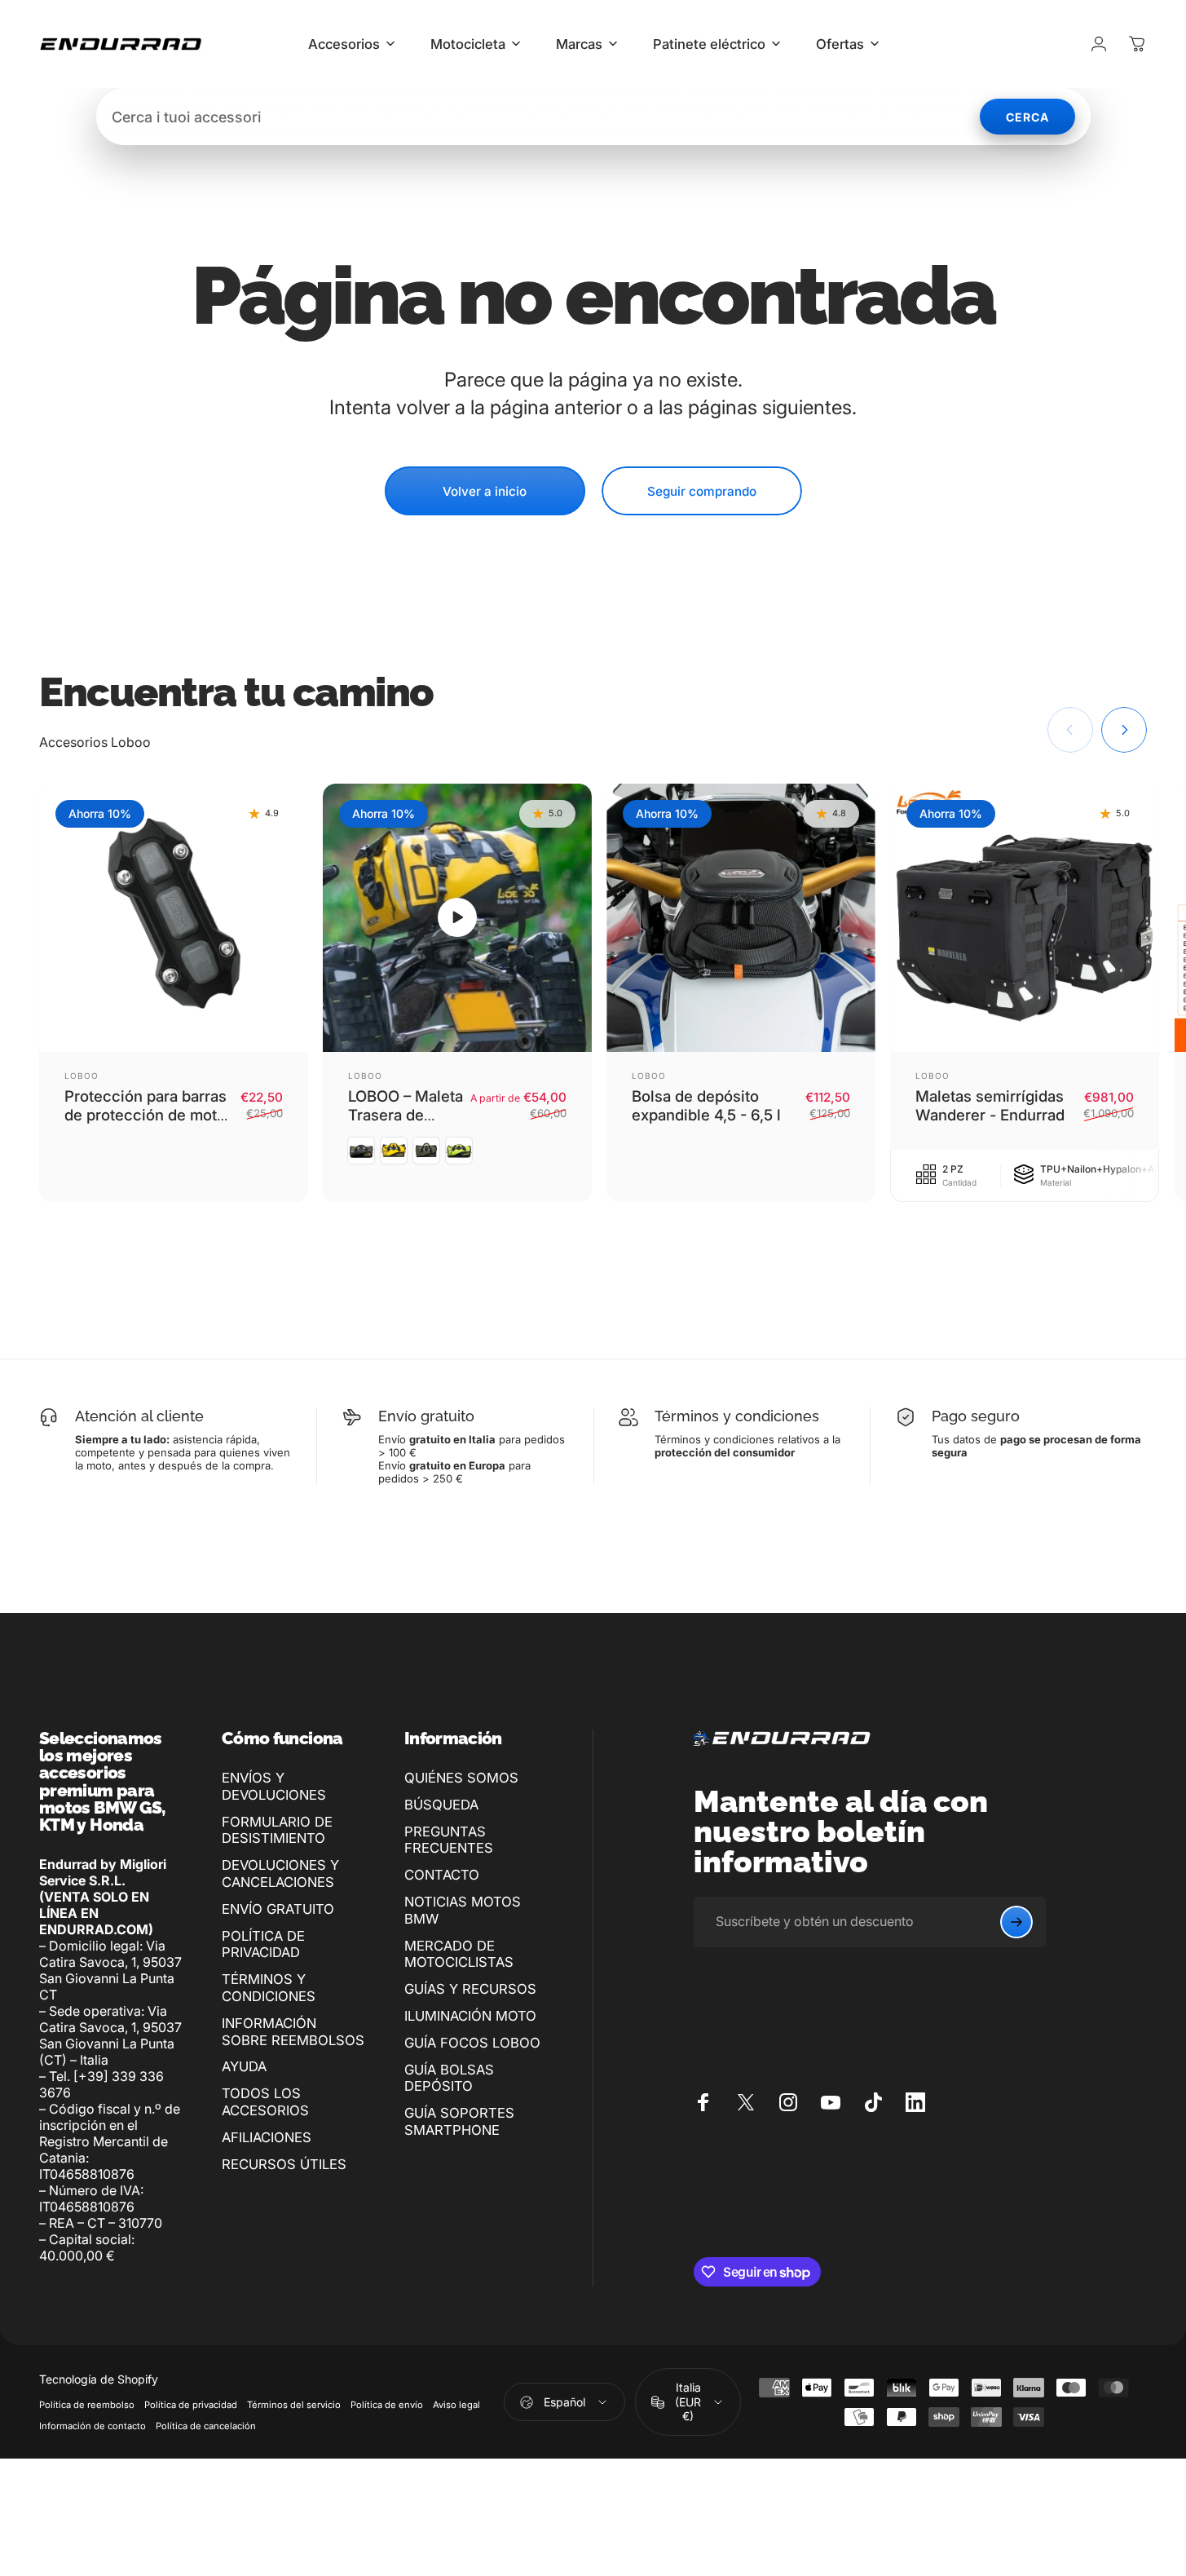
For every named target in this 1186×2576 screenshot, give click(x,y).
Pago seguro (976, 1416)
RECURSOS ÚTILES (284, 2164)
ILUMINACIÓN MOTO (470, 2016)
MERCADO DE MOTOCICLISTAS (459, 1954)
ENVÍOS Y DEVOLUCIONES (274, 1786)
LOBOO (82, 1076)
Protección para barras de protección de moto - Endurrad (145, 1115)
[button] (457, 917)
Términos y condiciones (737, 1416)
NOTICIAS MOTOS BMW (463, 1910)
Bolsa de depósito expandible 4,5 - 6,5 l (706, 1105)
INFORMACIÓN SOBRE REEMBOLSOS (293, 2032)
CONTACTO (442, 1875)
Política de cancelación (206, 2426)
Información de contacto (93, 2426)
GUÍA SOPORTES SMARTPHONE (459, 2121)
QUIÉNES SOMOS (461, 1778)
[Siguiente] (1124, 730)
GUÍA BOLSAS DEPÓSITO (449, 2078)
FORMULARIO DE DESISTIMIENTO (277, 1830)
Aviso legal (456, 2405)
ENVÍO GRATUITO (278, 1909)
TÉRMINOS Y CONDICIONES (269, 1988)
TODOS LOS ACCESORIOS (265, 2102)
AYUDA (244, 2066)
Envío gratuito (426, 1416)
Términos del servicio (294, 2405)
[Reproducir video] (457, 918)
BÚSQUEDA (441, 1805)
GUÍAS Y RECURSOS (470, 1989)
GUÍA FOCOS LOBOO (472, 2043)
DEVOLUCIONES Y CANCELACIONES (280, 1873)
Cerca (1027, 117)
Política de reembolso (87, 2405)
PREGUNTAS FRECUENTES (449, 1840)
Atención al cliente (139, 1416)
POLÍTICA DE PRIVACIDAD (263, 1944)
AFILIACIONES (267, 2137)
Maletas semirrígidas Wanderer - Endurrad (990, 1105)
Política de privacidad (191, 2405)
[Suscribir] (1016, 1922)
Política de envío (387, 2405)
